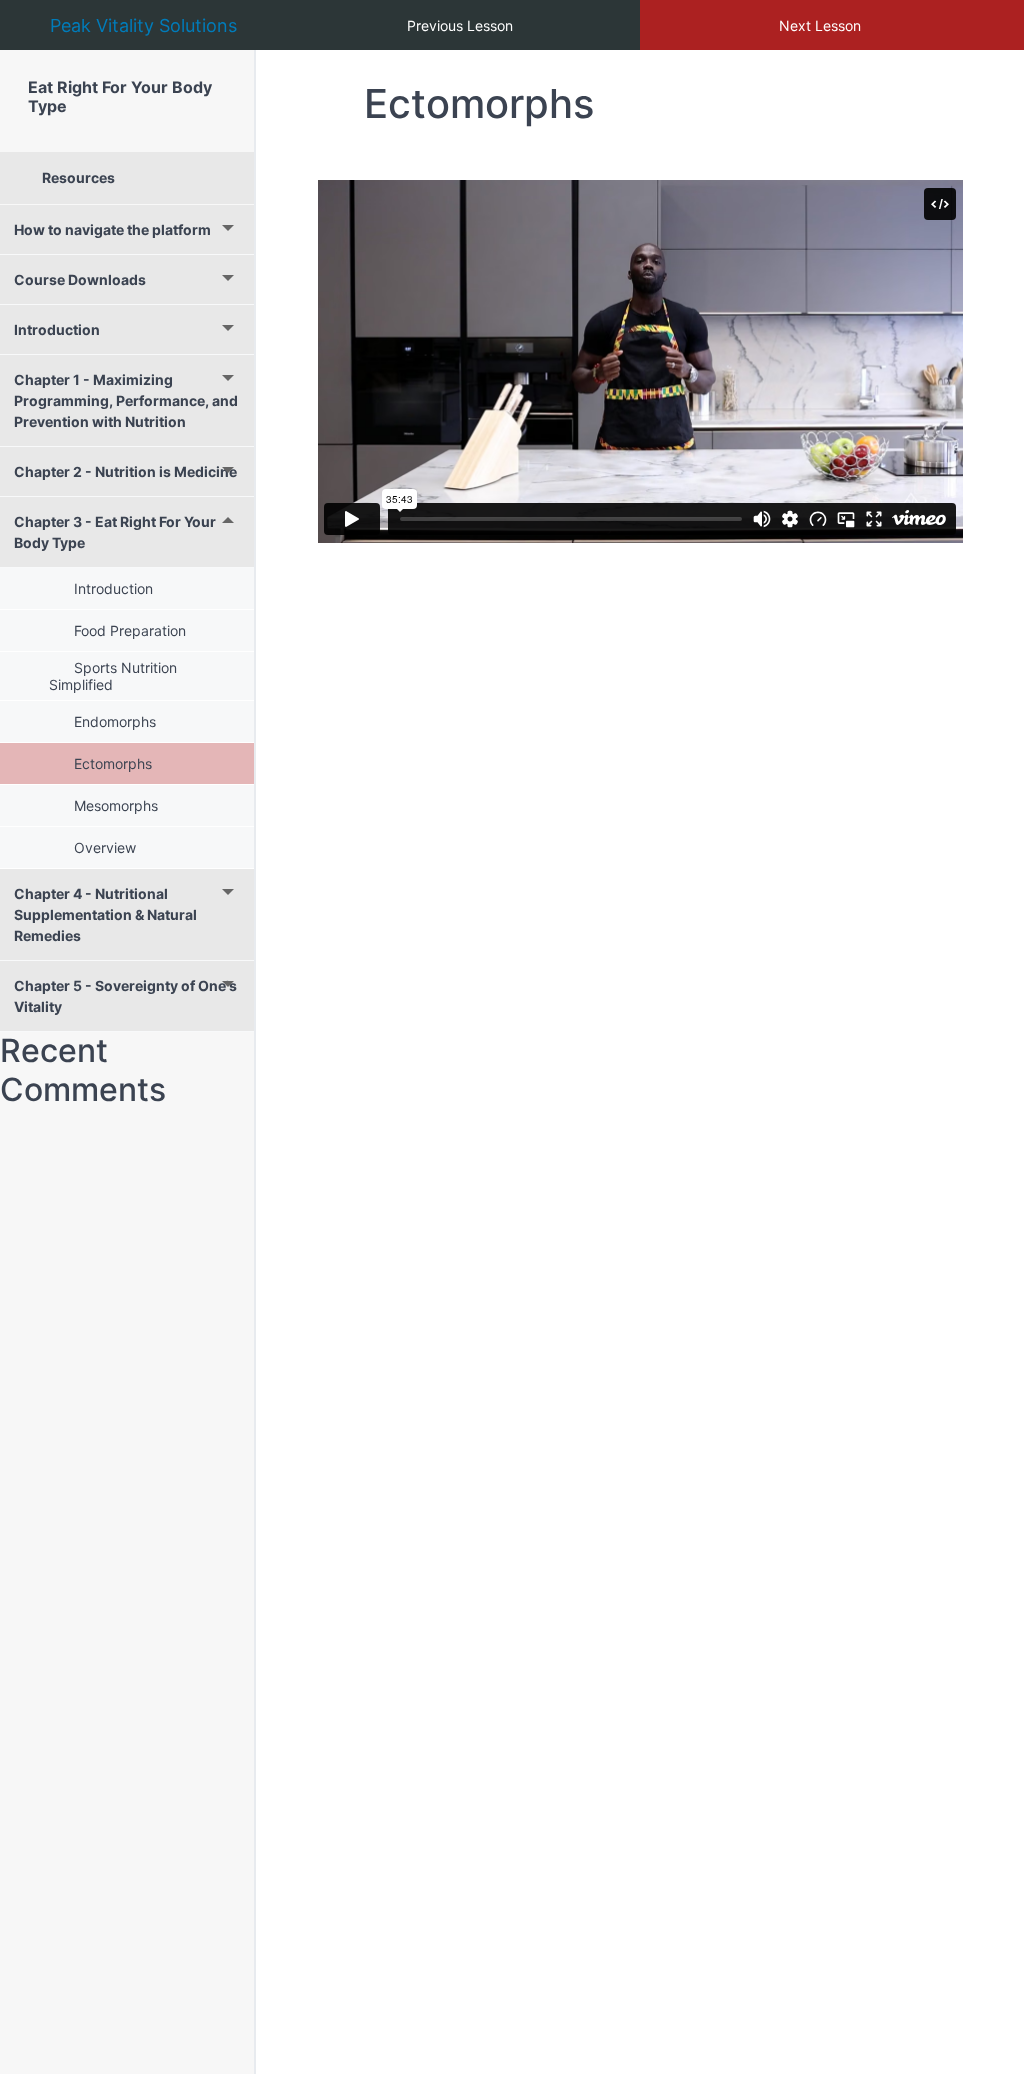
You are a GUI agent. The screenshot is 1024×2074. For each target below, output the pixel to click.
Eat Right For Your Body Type (120, 96)
